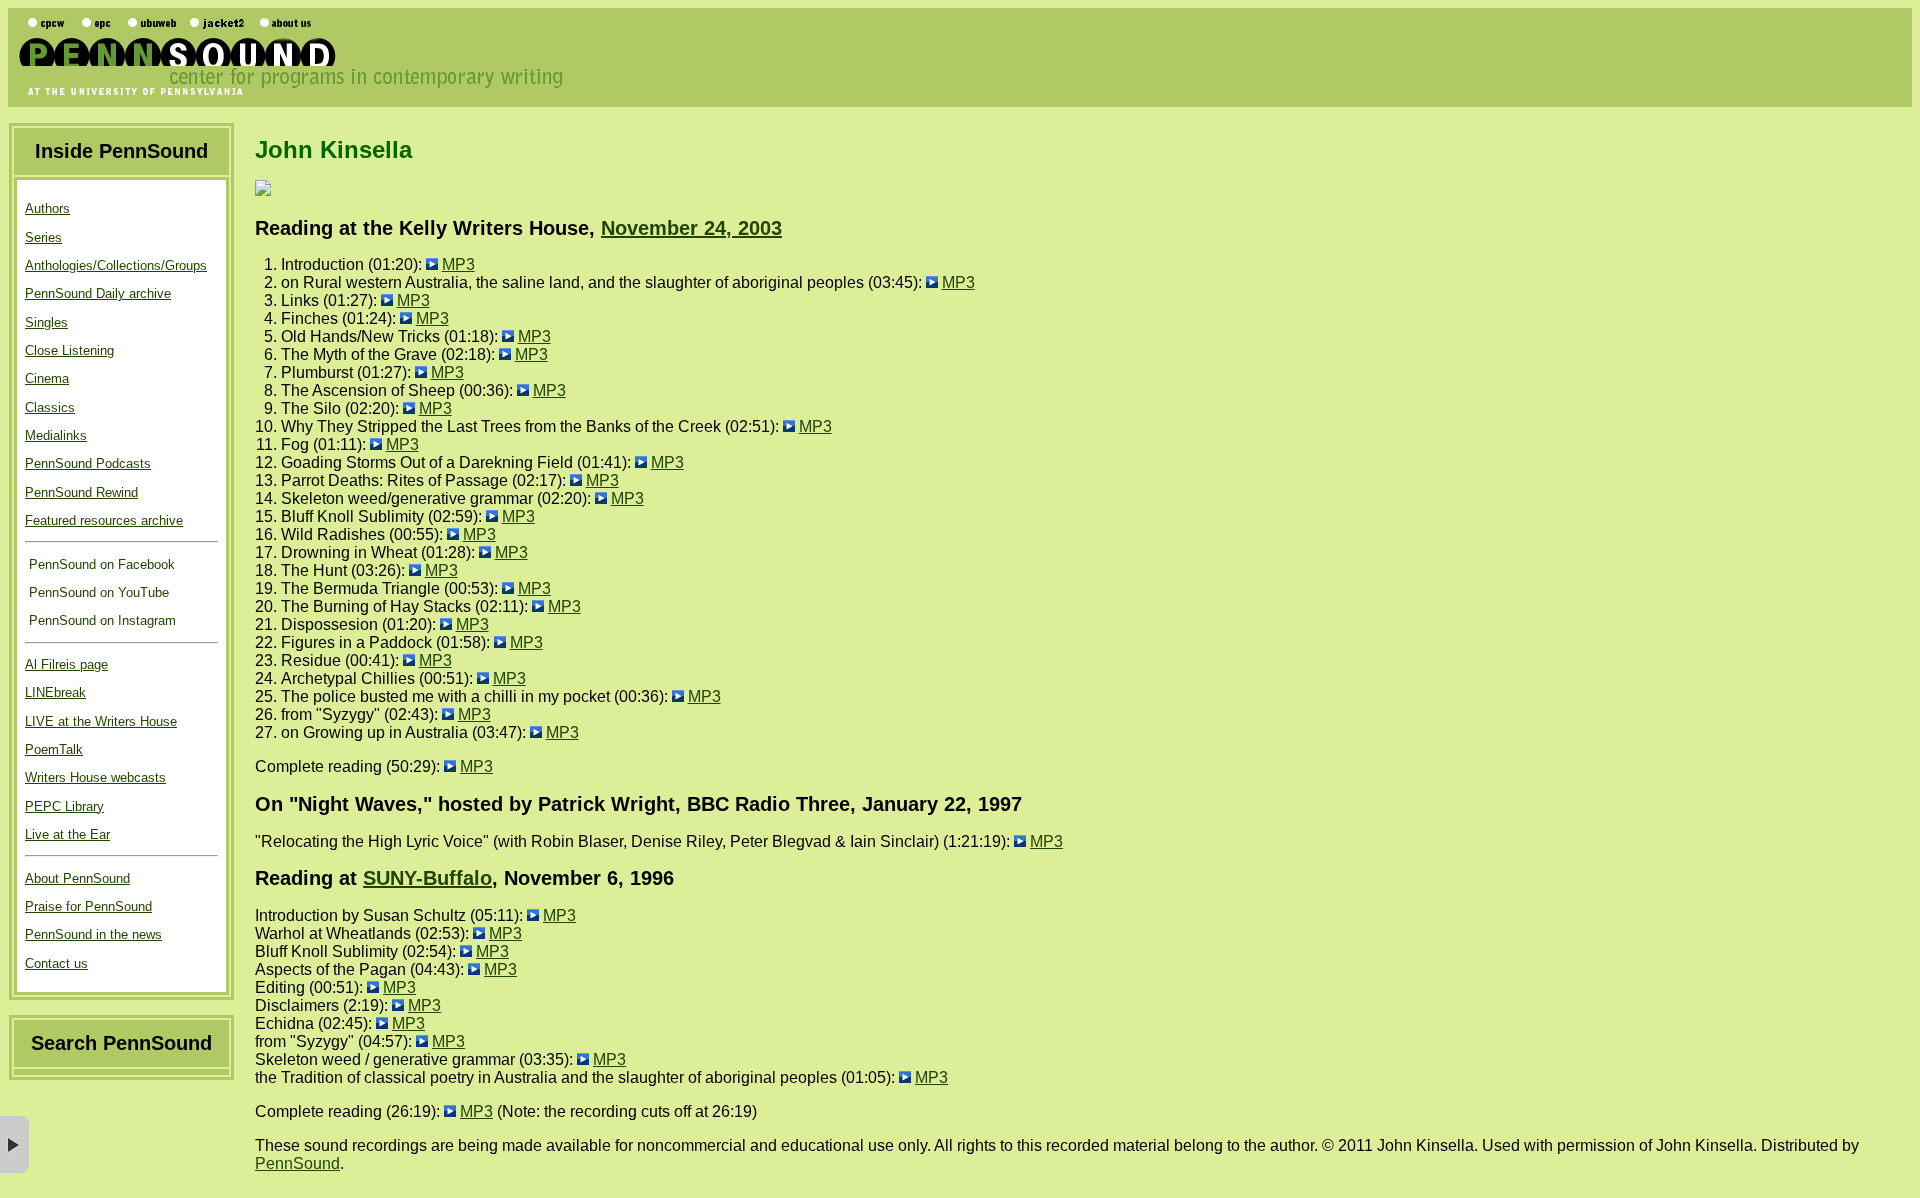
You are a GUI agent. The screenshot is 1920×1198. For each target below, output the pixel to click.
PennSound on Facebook (100, 564)
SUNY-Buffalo (427, 878)
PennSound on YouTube (97, 592)
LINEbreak (55, 692)
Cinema (47, 378)
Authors (47, 208)
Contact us (56, 963)
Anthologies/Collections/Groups (116, 265)
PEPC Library (64, 806)
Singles (46, 322)
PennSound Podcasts (88, 463)
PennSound (297, 1163)
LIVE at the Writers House (101, 721)
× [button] (14, 1144)
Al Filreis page (66, 664)
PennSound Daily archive (98, 293)
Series (43, 237)
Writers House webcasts (95, 777)
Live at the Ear (67, 834)
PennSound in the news (93, 934)
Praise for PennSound (88, 906)
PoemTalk (54, 749)
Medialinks (56, 435)
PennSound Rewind (81, 492)
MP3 (458, 264)
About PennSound (77, 878)
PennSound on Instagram (100, 620)
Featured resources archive (104, 520)
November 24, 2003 (691, 228)
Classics (50, 407)
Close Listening (69, 350)
